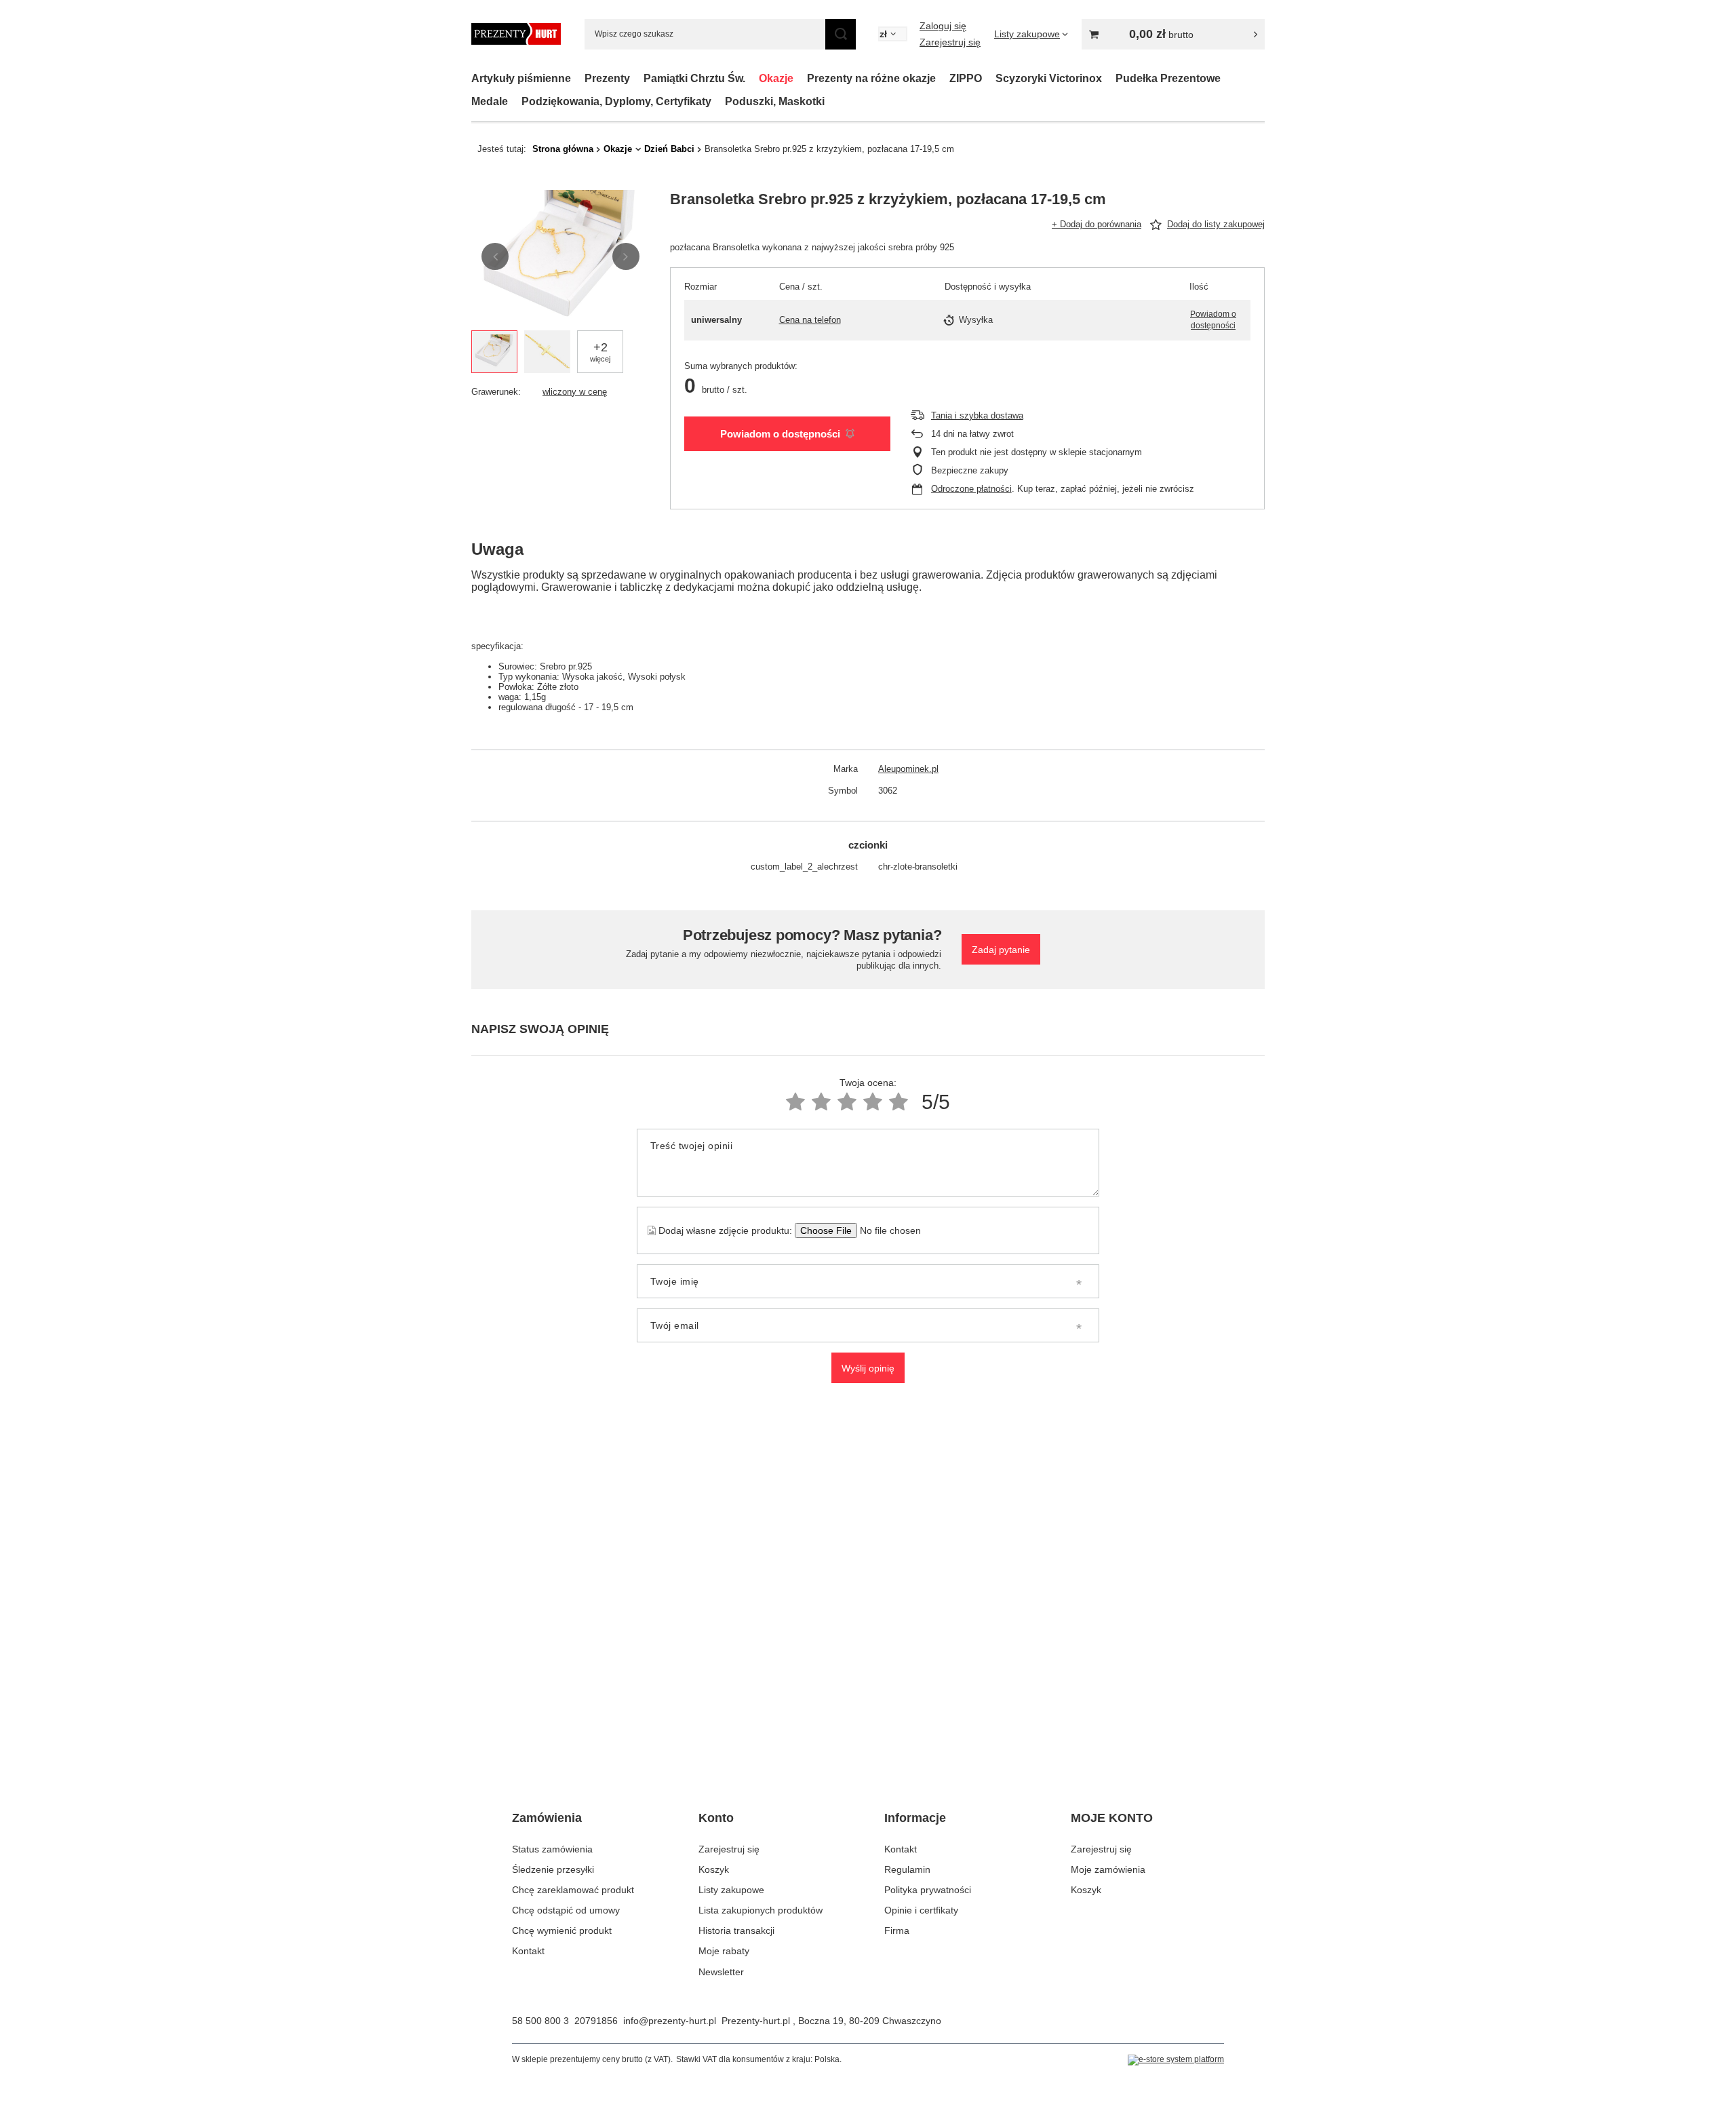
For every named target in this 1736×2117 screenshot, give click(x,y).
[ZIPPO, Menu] (989, 78)
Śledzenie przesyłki (553, 1869)
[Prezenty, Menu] (637, 78)
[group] (560, 257)
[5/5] (899, 1102)
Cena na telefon (810, 320)
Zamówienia (547, 1818)
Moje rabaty (724, 1951)
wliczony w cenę (575, 392)
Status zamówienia (552, 1849)
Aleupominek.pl (908, 769)
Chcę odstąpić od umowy (566, 1910)
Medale (490, 101)
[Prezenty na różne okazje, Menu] (943, 78)
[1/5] (795, 1102)
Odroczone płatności (971, 489)
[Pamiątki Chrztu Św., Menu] (752, 78)
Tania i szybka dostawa (977, 415)
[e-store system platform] (1176, 2060)
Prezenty (607, 78)
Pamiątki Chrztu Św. (694, 78)
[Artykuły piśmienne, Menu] (578, 78)
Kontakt (528, 1951)
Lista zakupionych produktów (761, 1910)
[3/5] (847, 1102)
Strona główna (563, 149)
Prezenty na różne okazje (871, 78)
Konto (716, 1818)
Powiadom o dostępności (780, 434)
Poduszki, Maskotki (775, 101)
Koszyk (714, 1869)
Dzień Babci (669, 149)
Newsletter (721, 1972)
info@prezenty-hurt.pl (670, 2021)
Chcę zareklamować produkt (573, 1890)
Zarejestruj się (950, 42)
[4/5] (873, 1102)
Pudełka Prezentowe (1168, 78)
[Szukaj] (841, 34)
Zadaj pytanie (1001, 950)
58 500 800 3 (540, 2021)
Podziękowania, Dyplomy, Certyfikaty (616, 101)
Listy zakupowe (731, 1890)
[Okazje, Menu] (800, 78)
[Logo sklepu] (516, 34)
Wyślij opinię (868, 1368)
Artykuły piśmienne (521, 78)
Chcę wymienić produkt (562, 1930)
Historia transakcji (736, 1930)
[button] (495, 256)
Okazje (776, 78)
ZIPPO (966, 78)
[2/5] (821, 1102)
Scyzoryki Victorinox (1049, 78)
